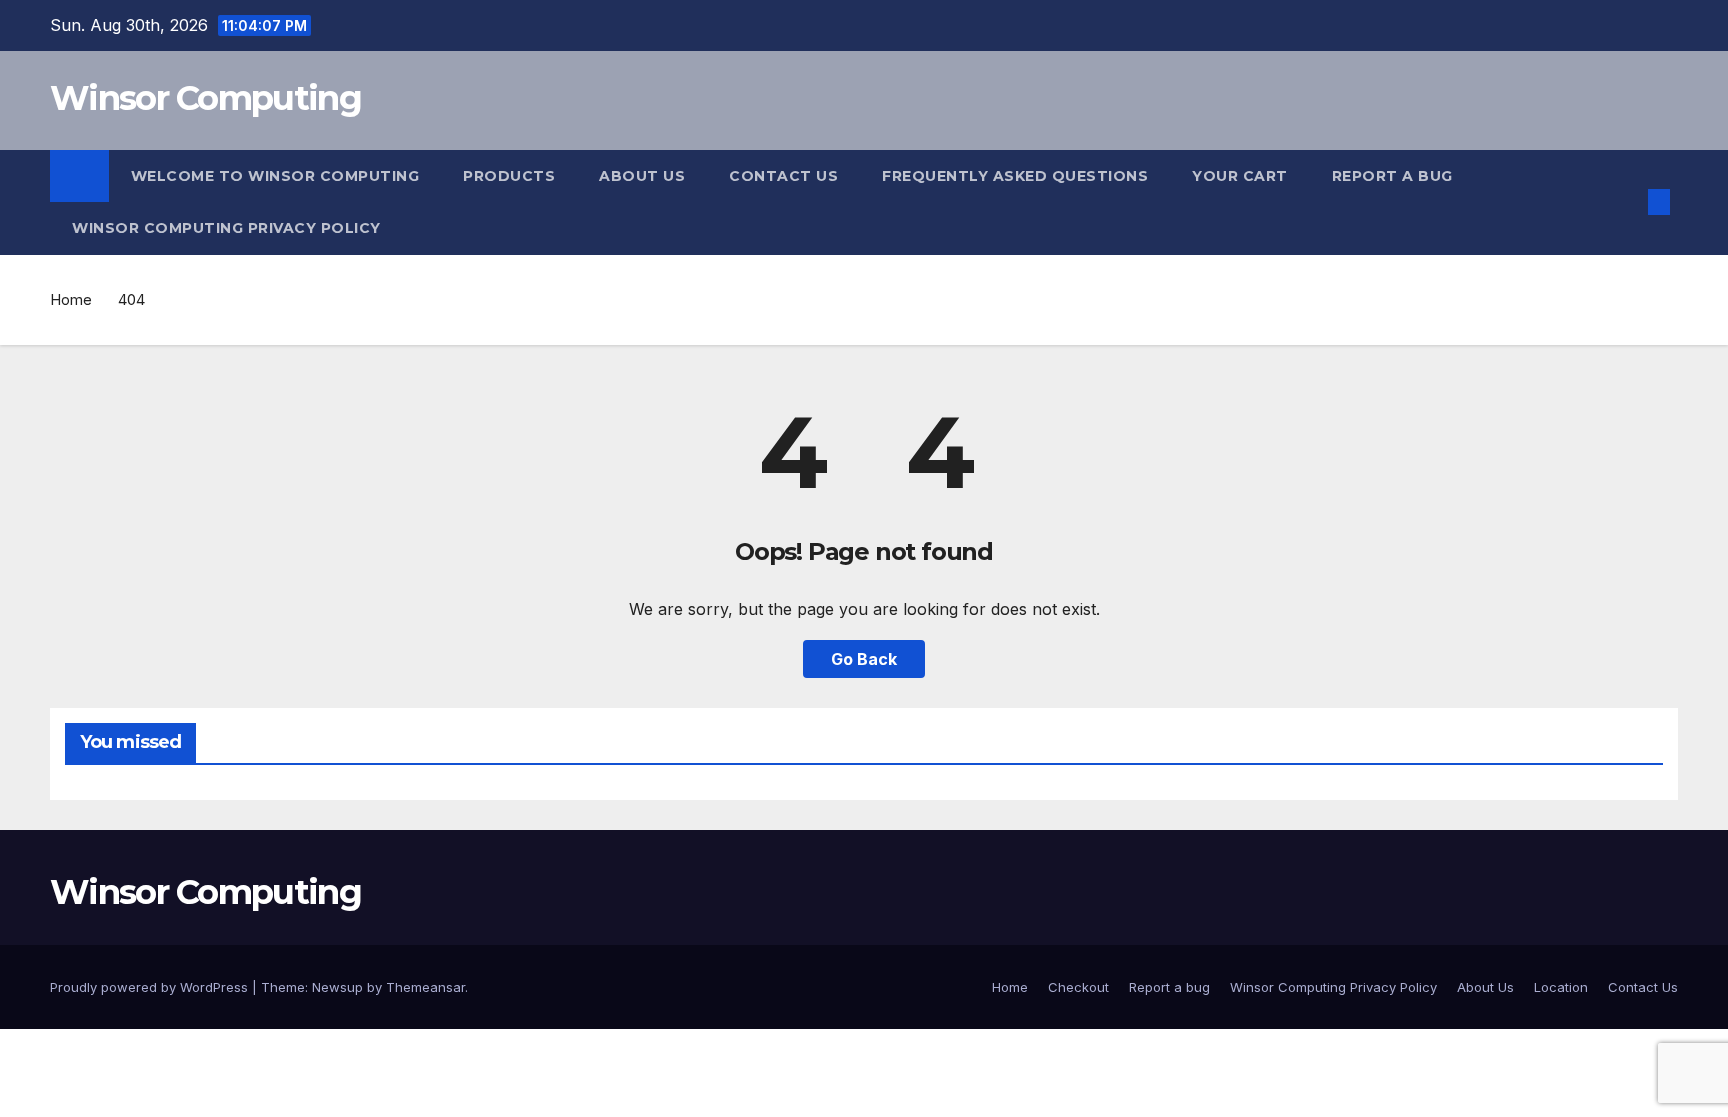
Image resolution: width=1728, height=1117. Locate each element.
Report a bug (1392, 176)
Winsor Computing (205, 98)
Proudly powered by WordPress (151, 987)
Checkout (1078, 987)
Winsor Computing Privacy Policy (226, 228)
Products (509, 176)
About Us (642, 176)
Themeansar (425, 987)
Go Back (864, 659)
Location (1561, 987)
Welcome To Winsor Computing (275, 176)
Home (71, 299)
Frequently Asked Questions (1015, 176)
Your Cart (1240, 176)
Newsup (337, 987)
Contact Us (783, 176)
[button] (1626, 202)
